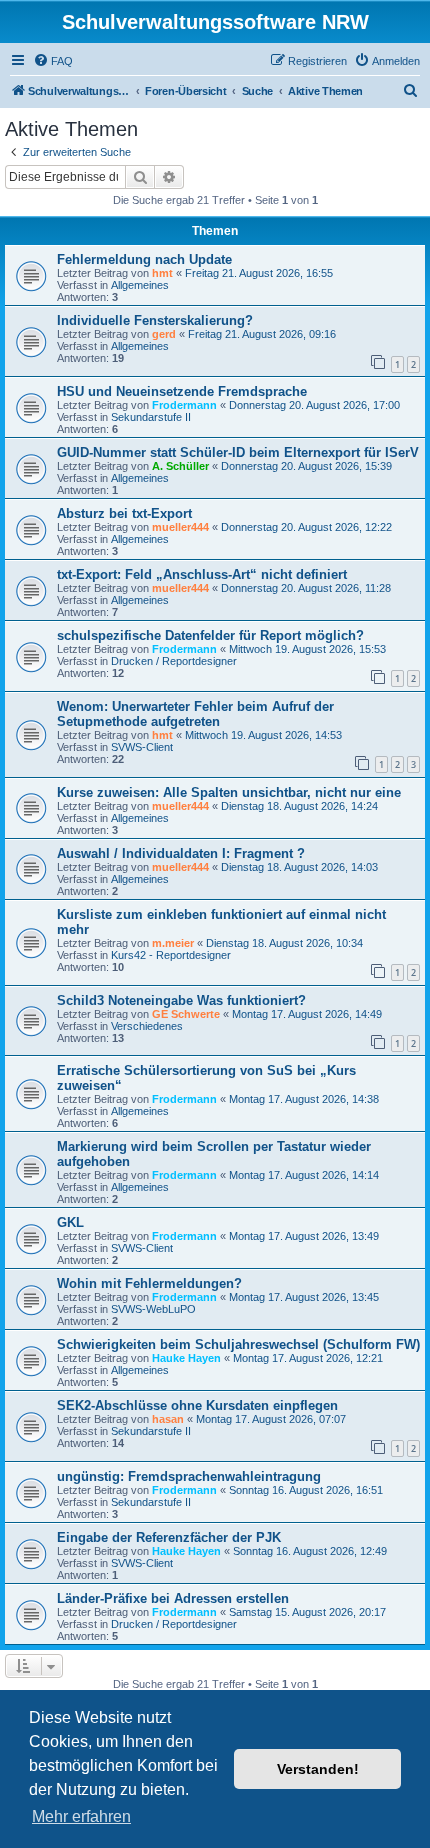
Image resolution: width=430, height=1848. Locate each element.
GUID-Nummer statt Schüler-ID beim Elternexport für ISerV (238, 452)
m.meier (173, 943)
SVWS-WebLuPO (153, 1309)
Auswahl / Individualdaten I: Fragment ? (181, 853)
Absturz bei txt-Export (124, 513)
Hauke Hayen (186, 1358)
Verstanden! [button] (318, 1769)
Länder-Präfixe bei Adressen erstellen (173, 1598)
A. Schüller (180, 466)
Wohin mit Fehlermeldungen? (149, 1283)
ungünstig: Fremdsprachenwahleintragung (189, 1476)
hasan (168, 1419)
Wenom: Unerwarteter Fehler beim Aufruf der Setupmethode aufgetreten (195, 714)
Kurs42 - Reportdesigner (171, 955)
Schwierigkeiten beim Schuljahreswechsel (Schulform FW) (238, 1344)
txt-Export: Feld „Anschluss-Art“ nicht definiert (202, 574)
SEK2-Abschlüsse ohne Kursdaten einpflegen (197, 1405)
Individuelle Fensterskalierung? (155, 320)
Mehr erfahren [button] (81, 1816)
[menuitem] (53, 61)
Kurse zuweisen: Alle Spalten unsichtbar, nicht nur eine (229, 792)
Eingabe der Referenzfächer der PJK (169, 1537)
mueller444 (180, 527)
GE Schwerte (186, 1014)
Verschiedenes (147, 1026)
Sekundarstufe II (151, 417)
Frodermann (184, 405)
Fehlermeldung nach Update (144, 259)
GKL (70, 1222)
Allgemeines (140, 285)
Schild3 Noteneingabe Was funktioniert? (181, 1000)
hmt (162, 273)
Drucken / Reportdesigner (174, 661)
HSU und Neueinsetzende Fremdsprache (182, 391)
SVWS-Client (142, 747)
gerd (164, 334)
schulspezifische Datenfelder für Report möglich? (210, 635)
